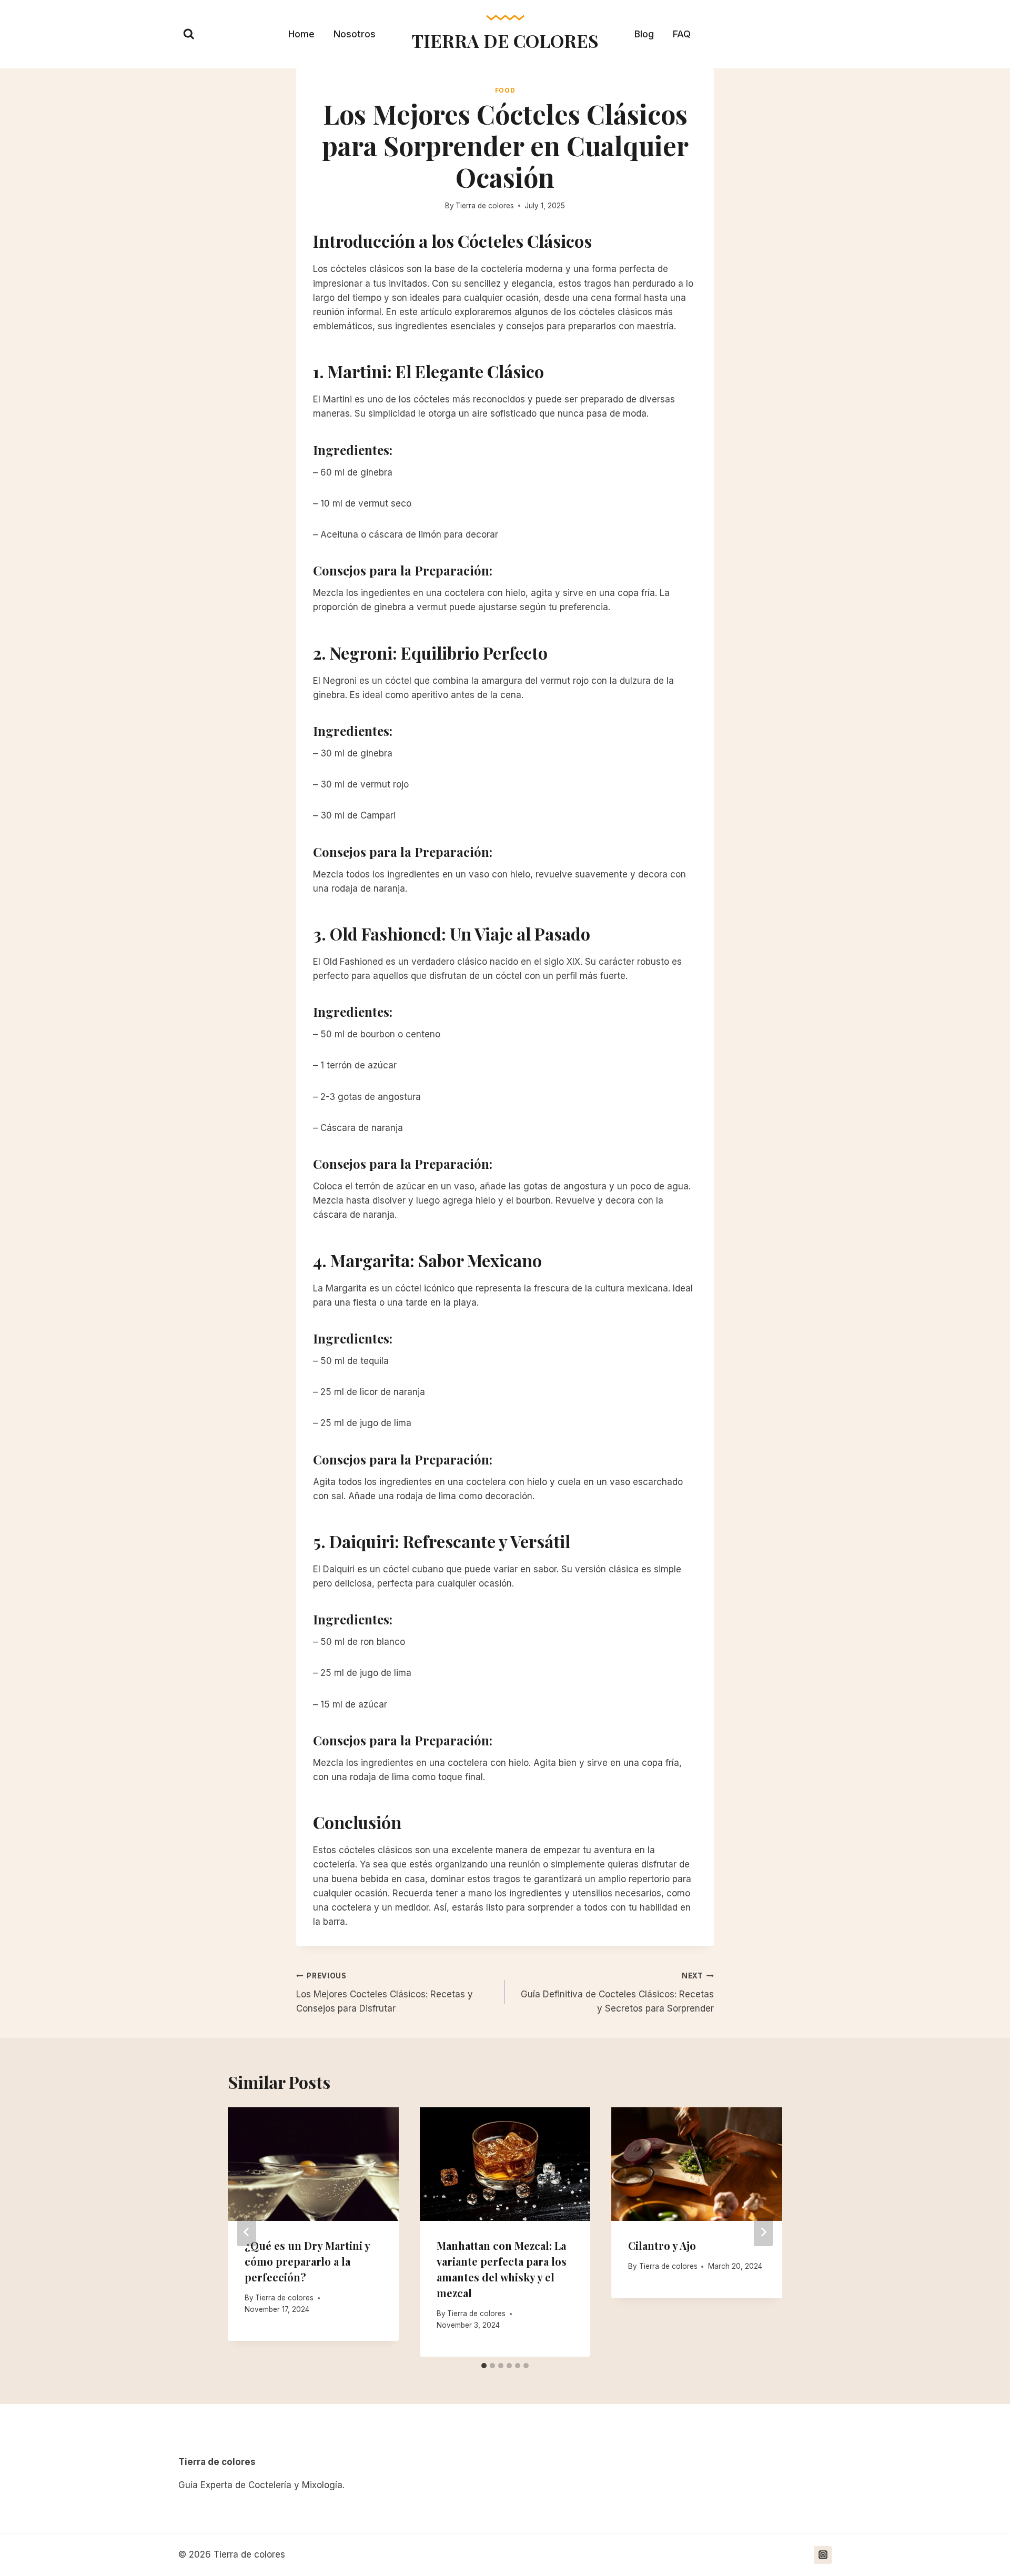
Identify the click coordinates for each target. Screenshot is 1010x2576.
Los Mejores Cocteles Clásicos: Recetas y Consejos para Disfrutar (385, 1993)
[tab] (484, 2366)
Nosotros (355, 34)
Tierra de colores (485, 206)
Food (505, 90)
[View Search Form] (189, 34)
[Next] (763, 2232)
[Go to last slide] (247, 2232)
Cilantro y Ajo (662, 2245)
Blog (644, 34)
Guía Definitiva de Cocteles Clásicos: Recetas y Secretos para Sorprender (617, 1993)
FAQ (682, 34)
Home (301, 34)
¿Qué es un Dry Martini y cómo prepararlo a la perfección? (307, 2261)
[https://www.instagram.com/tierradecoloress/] (823, 2555)
